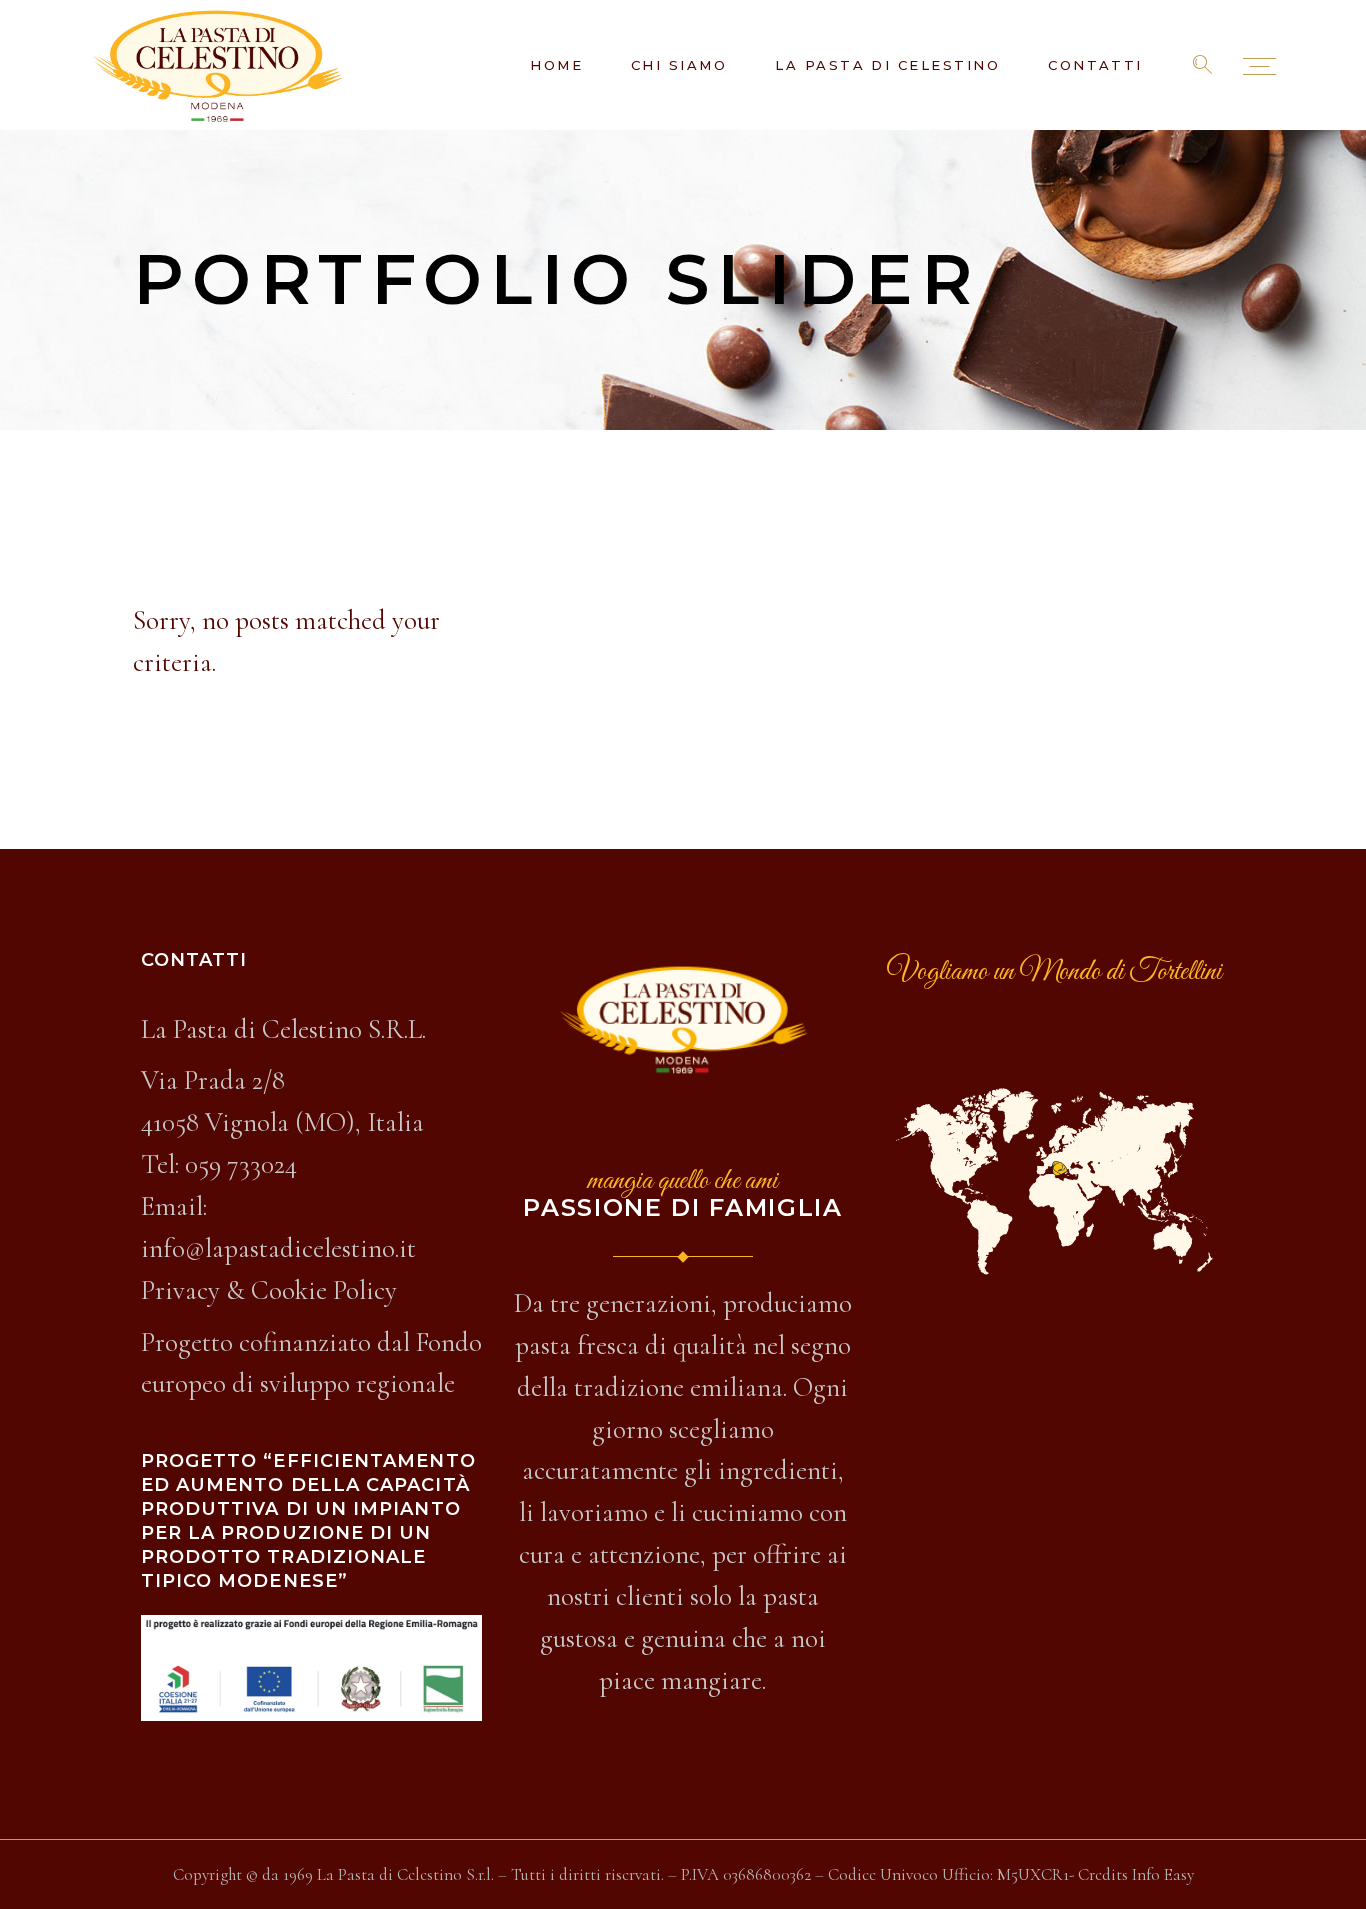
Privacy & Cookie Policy (269, 1290)
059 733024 (241, 1164)
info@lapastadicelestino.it (278, 1248)
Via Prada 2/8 (213, 1080)
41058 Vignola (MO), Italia (282, 1122)
